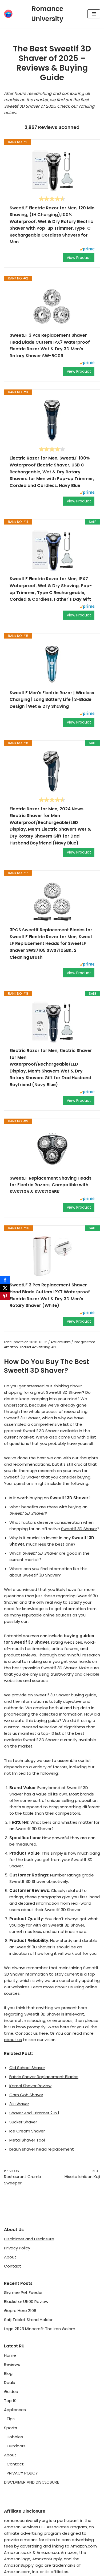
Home (10, 2355)
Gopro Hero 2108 (20, 2311)
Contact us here (32, 2033)
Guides (11, 2392)
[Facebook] (5, 1280)
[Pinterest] (5, 1296)
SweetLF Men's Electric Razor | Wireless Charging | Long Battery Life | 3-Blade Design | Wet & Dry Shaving (52, 700)
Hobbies (15, 2437)
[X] (5, 1288)
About (10, 2257)
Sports (11, 2428)
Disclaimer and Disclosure (29, 2239)
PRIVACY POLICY (22, 2473)
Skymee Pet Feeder (23, 2292)
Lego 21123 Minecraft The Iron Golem (40, 2329)
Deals (9, 2382)
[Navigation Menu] (94, 14)
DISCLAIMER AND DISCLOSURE (31, 2482)
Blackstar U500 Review (26, 2301)
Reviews (12, 2364)
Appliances (15, 2410)
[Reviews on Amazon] (52, 199)
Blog (8, 2373)
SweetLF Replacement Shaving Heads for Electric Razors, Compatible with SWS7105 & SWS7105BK (51, 1185)
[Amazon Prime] (87, 250)
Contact (13, 2266)
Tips (11, 2419)
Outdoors (16, 2446)
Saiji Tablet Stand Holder (28, 2320)
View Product (79, 258)
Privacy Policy (17, 2248)
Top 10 (10, 2401)
